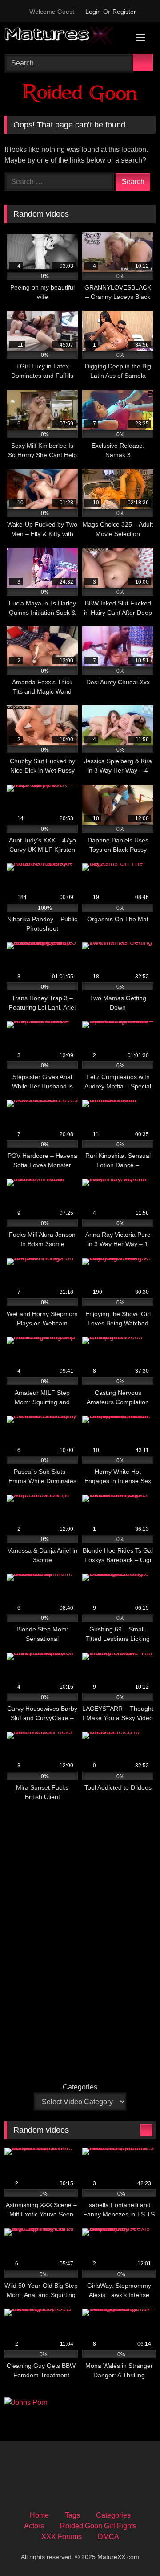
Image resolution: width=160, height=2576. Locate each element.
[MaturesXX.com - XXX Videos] (66, 37)
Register (124, 12)
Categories (80, 2087)
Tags (72, 2515)
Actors (34, 2526)
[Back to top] (133, 2549)
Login (93, 12)
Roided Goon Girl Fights (98, 2526)
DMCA (108, 2537)
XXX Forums (62, 2537)
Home (39, 2515)
